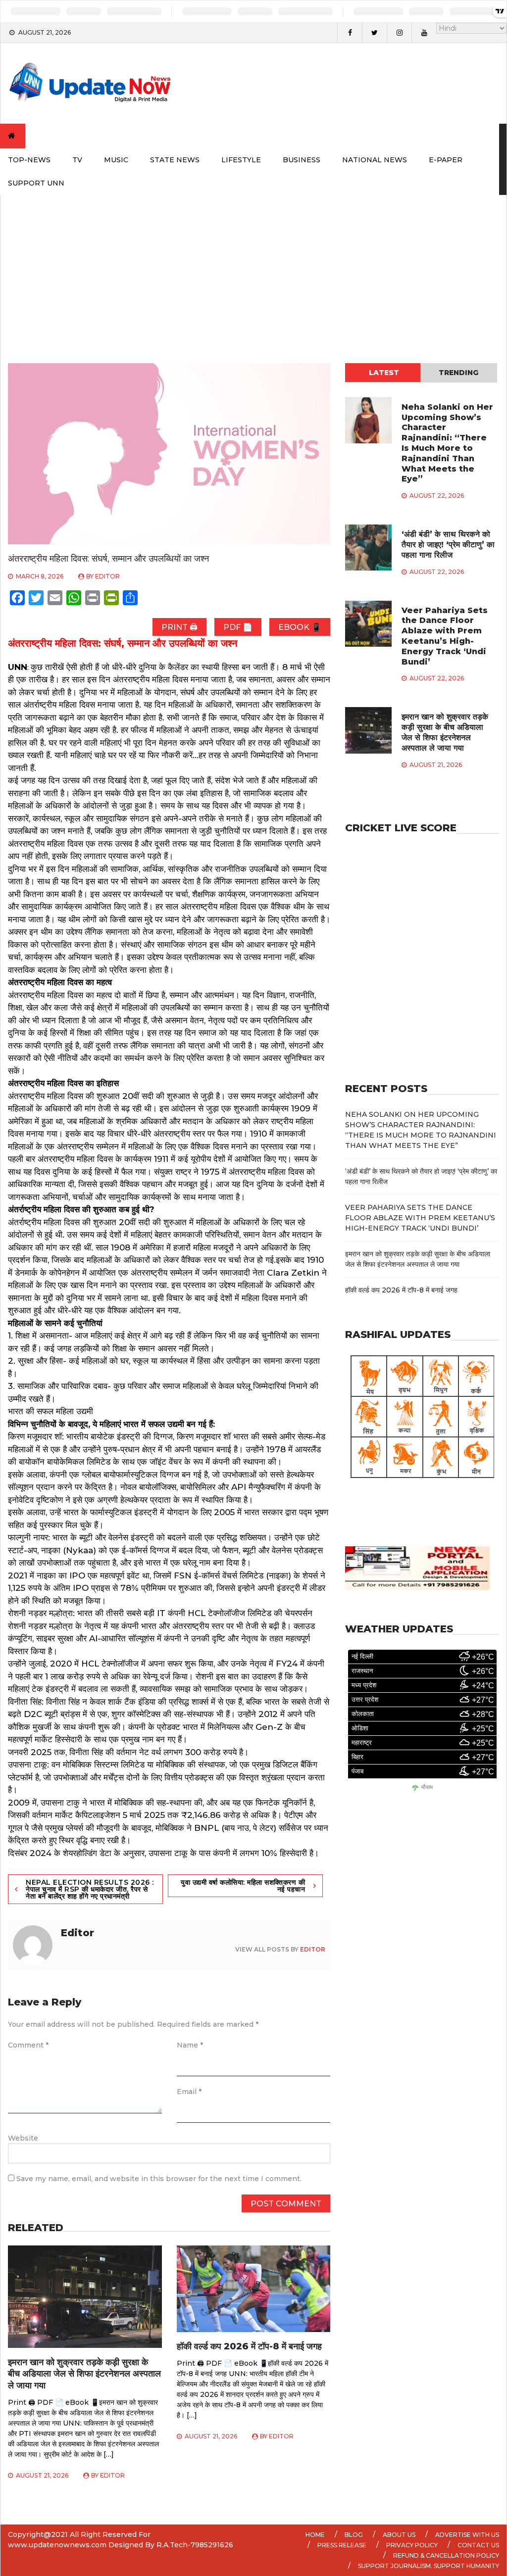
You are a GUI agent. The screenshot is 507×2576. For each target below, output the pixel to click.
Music (116, 160)
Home (315, 2535)
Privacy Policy (412, 2545)
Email (189, 2092)
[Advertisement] (253, 269)
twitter (374, 33)
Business (302, 160)
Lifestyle (241, 160)
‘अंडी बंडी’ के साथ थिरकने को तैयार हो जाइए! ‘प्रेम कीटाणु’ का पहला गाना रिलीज (448, 545)
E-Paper (446, 160)
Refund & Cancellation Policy (446, 2555)
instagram (399, 33)
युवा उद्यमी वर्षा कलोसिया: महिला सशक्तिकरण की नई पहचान (243, 1886)
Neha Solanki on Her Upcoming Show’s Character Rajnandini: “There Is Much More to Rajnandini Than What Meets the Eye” (447, 443)
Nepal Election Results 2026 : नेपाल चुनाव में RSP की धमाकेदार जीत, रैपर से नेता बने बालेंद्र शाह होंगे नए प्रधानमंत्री (90, 1889)
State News (175, 160)
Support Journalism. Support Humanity (429, 2566)
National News (375, 160)
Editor (107, 576)
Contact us (478, 2545)
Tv (77, 160)
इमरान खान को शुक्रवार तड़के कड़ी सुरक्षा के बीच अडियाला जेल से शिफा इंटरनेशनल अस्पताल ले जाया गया (84, 2374)
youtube (424, 33)
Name (190, 2045)
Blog (354, 2535)
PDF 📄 (238, 627)
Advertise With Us (467, 2535)
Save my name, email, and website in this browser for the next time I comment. (159, 2179)
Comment (28, 2045)
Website (23, 2138)
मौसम (427, 1788)
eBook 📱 (300, 627)
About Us (399, 2535)
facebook (350, 33)
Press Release (342, 2545)
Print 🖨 (179, 627)
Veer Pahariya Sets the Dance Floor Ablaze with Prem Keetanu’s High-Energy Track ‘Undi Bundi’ (445, 636)
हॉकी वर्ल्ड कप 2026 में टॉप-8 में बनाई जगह (249, 2346)
